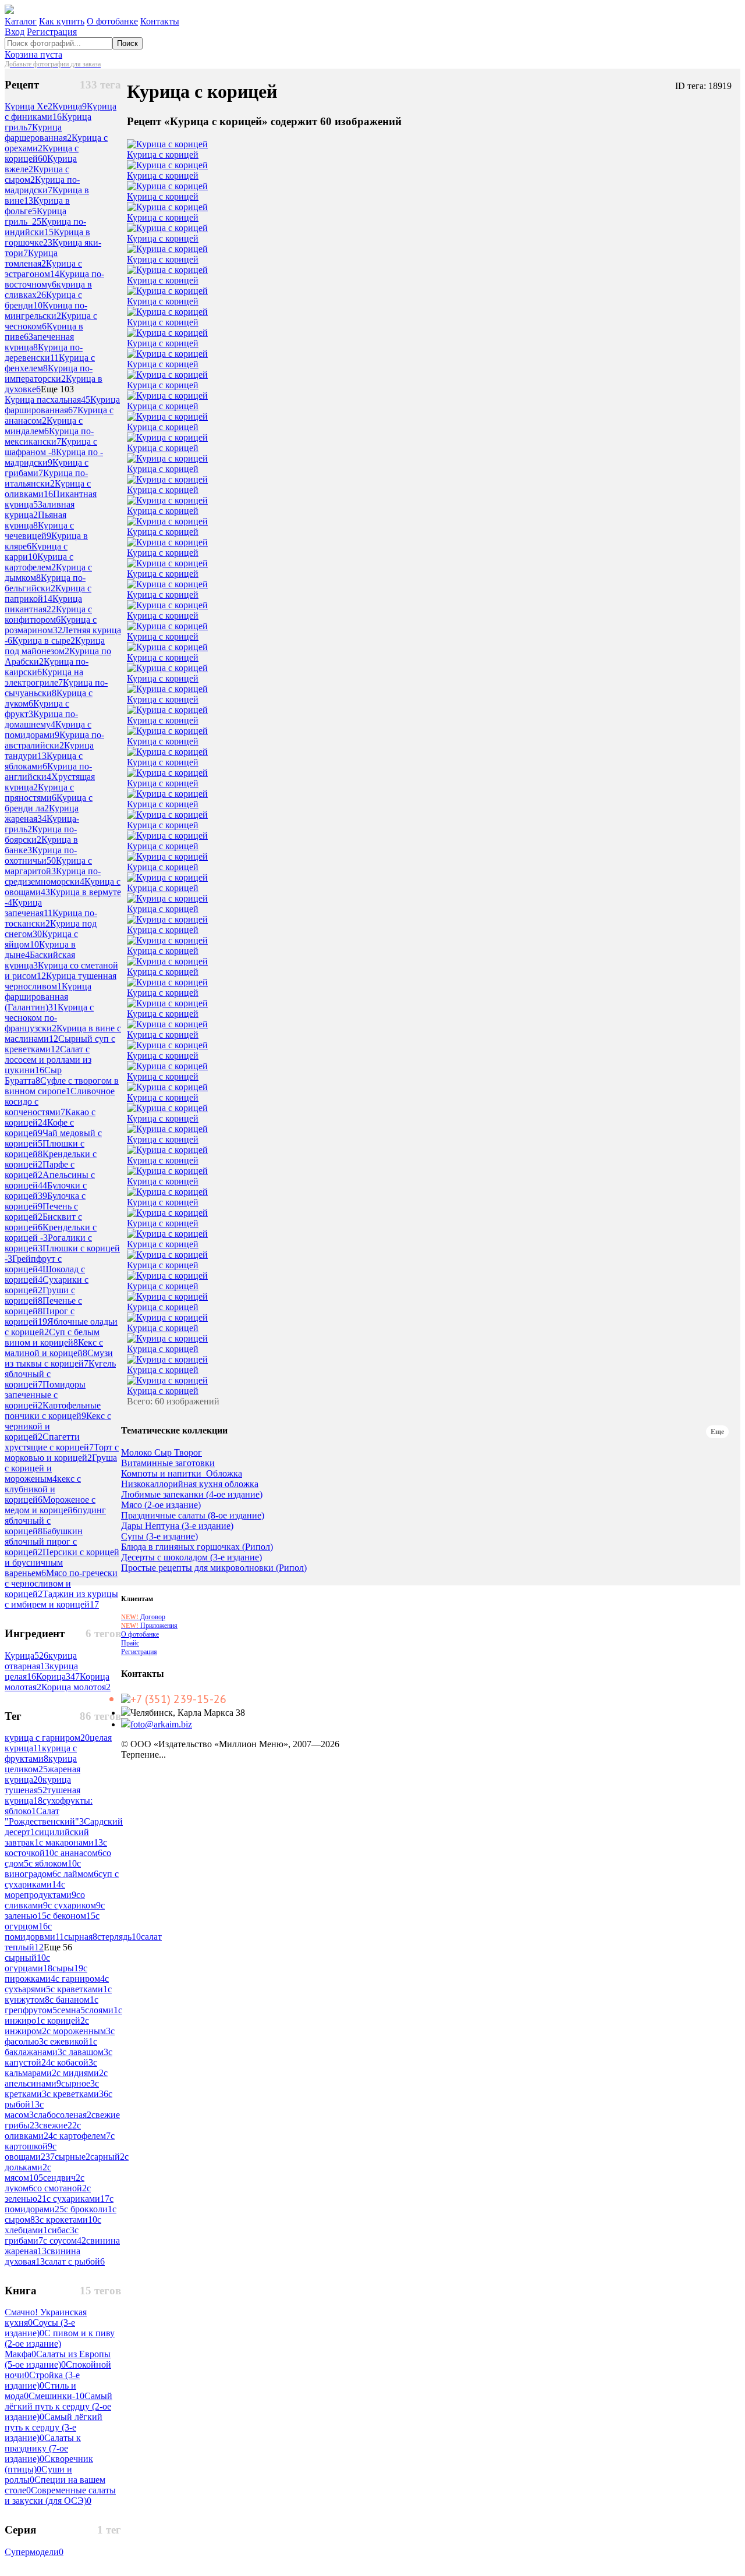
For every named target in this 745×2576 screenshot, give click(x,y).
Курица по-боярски (41, 834)
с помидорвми (34, 1931)
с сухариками (78, 2199)
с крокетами (68, 2220)
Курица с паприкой (48, 593)
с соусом (65, 2240)
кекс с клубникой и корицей (43, 1489)
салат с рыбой (75, 2261)
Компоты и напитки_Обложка (182, 1474)
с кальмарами (51, 2068)
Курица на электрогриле (44, 677)
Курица (70, 106)
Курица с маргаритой (48, 866)
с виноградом (43, 1869)
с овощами (31, 2151)
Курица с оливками (48, 489)
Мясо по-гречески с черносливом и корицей (61, 1583)
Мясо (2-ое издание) (161, 1505)
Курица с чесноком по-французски (49, 1018)
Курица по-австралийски (54, 740)
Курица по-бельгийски (45, 583)
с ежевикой (68, 2041)
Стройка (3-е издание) (42, 2380)
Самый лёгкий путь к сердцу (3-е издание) (54, 2427)
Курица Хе (29, 106)
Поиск (127, 43)
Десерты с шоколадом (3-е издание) (191, 1557)
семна (71, 2010)
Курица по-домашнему (41, 719)
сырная (81, 1937)
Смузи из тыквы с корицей (59, 1358)
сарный (107, 2157)
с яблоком (53, 1863)
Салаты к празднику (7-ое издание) (43, 2448)
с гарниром (80, 1979)
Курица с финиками (61, 111)
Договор (143, 1617)
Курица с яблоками (44, 761)
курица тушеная (38, 1785)
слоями (102, 2010)
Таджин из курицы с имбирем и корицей (61, 1599)
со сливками (45, 1900)
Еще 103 (57, 389)
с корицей (63, 2020)
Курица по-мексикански (49, 436)
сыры (68, 1968)
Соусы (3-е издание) (40, 2328)
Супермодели (34, 2552)
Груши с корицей (40, 1295)
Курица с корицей (42, 153)
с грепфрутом (52, 2005)
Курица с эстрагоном (43, 269)
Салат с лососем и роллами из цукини (48, 1060)
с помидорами (59, 2204)
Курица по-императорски (49, 373)
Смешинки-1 (56, 2396)
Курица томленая (31, 258)
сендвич (62, 2178)
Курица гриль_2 (36, 216)
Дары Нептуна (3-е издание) (177, 1526)
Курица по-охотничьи (41, 855)
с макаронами (71, 1842)
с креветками (77, 2094)
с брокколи (88, 2209)
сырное (78, 2083)
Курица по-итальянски (46, 478)
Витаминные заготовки (168, 1463)
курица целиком (41, 1764)
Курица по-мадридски (42, 185)
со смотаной (60, 2188)
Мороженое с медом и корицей (50, 1505)
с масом (24, 2110)
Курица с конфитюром (48, 614)
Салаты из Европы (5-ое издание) (58, 2359)
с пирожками (46, 1973)
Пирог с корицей (40, 1316)
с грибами (42, 2235)
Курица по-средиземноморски (53, 876)
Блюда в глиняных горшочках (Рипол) (197, 1547)
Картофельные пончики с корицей (53, 1411)
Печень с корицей (41, 1211)
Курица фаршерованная (38, 132)
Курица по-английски (48, 771)
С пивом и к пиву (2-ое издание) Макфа (60, 2343)
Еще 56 (58, 1947)
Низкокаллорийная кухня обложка (190, 1484)
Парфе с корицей (40, 1170)
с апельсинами (56, 2078)
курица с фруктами (41, 1753)
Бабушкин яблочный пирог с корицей (44, 1541)
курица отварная (41, 1661)
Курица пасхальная (47, 400)
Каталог (21, 21)
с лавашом (85, 2052)
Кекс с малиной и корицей (54, 1348)
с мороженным (79, 2031)
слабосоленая (63, 2115)
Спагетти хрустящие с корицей (49, 1442)
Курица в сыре (44, 641)
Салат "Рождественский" (44, 1816)
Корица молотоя (76, 1687)
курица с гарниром (47, 1738)
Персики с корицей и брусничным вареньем (62, 1562)
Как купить (62, 21)
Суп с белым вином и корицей (52, 1337)
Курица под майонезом (55, 646)
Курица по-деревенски (44, 352)
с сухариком (74, 1905)
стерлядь (119, 1937)
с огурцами (29, 1963)
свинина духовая (42, 2256)
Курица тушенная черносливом (61, 981)
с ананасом (78, 1853)
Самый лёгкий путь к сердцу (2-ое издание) (58, 2406)
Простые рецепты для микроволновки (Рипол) (214, 1568)
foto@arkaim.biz (161, 1724)
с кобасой (72, 2062)
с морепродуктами (40, 1890)
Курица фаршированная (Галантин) (48, 997)
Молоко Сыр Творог (162, 1453)
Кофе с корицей (39, 1128)
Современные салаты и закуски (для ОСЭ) (60, 2495)
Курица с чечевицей (39, 531)
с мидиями (80, 2073)
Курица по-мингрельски (46, 311)
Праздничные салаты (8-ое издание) (193, 1516)
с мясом (28, 2172)
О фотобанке (112, 21)
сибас (61, 2230)
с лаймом (78, 1874)
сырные (72, 2157)
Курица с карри (36, 551)
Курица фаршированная (62, 405)
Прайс (130, 1643)
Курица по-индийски (45, 227)
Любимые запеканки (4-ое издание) (192, 1495)
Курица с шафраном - (51, 447)
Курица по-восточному (54, 279)
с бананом (72, 2000)
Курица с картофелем (39, 562)
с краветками (79, 1989)
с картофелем (82, 2136)
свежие (58, 2125)
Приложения (149, 1626)
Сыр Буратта (33, 1075)
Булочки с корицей (46, 1191)
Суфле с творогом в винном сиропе (62, 1086)
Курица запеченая (29, 908)
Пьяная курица (36, 520)
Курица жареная (42, 813)
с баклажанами (51, 2047)
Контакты (160, 21)
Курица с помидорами (48, 730)
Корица (58, 1676)
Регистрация (52, 32)
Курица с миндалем (44, 426)
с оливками (43, 2130)
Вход (15, 32)
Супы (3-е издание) (159, 1537)
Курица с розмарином (51, 625)
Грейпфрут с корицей (33, 1264)
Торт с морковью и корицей (62, 1452)
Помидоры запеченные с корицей (45, 1395)
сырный (25, 1958)
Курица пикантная (43, 604)
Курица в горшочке (47, 237)
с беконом (71, 1916)
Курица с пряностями (39, 792)
